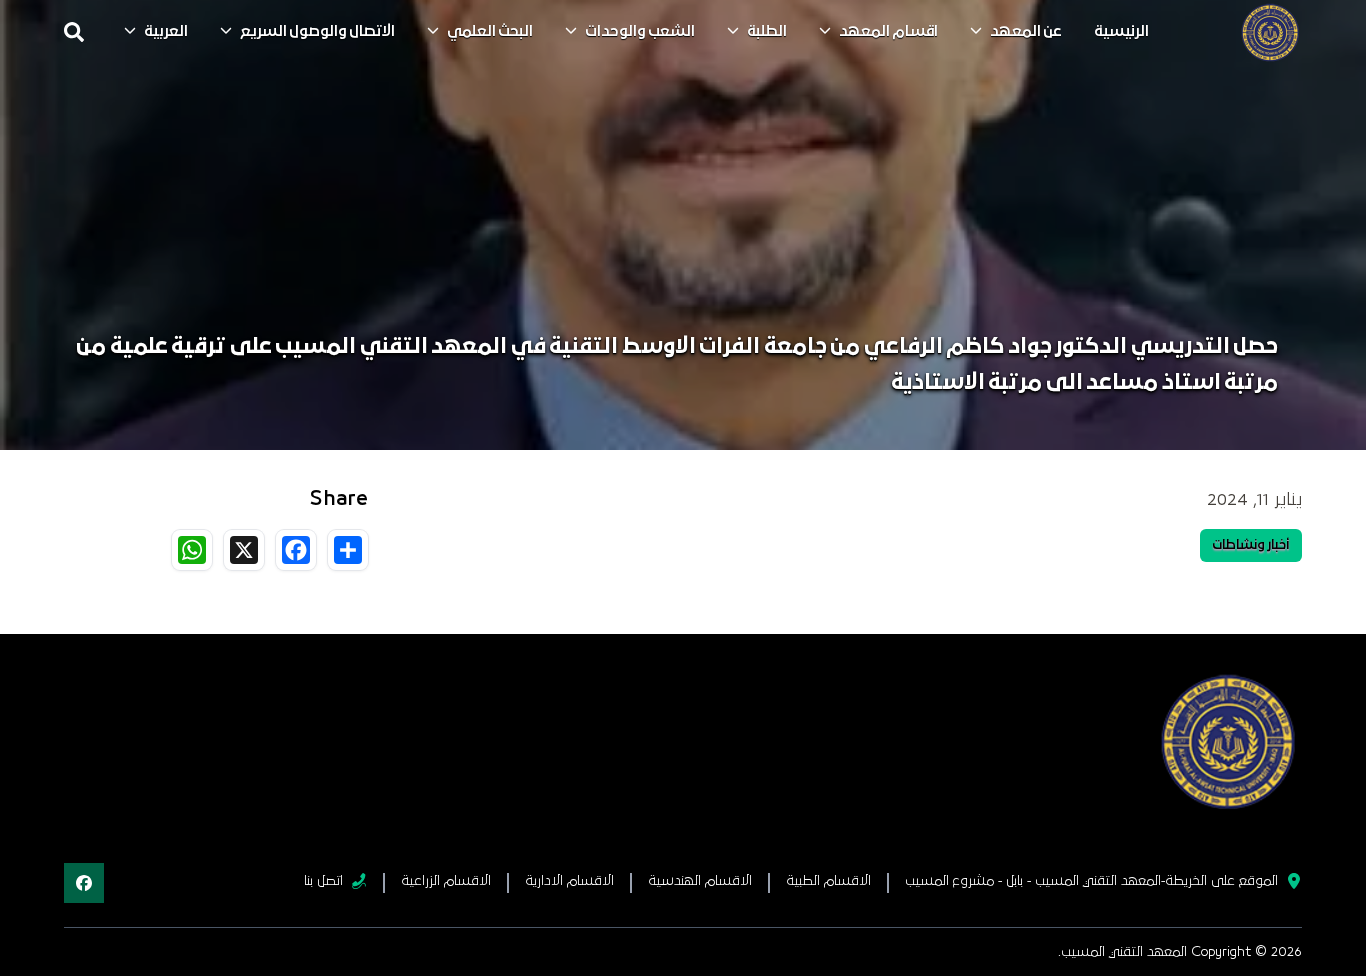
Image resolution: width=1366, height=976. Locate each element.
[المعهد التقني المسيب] (1270, 32)
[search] (74, 32)
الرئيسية (1121, 32)
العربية (166, 32)
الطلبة (767, 32)
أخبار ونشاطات (1251, 545)
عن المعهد (1026, 32)
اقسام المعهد (888, 32)
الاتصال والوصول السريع (317, 32)
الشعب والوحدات (640, 32)
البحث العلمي (490, 32)
